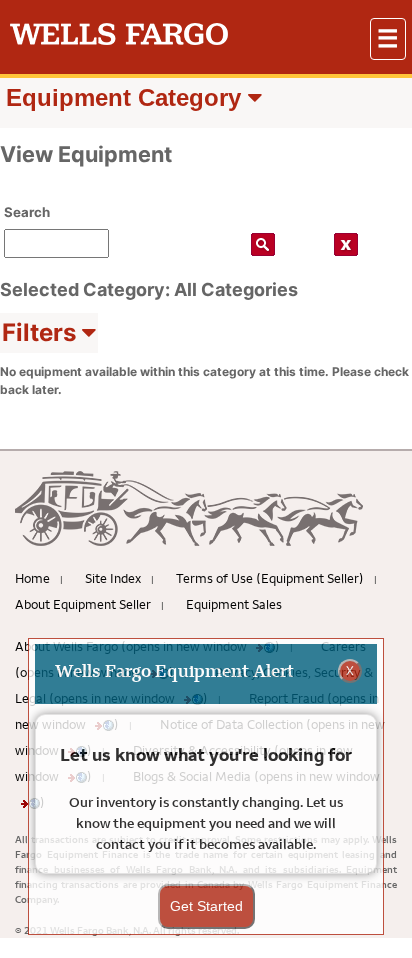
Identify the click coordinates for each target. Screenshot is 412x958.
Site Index (113, 578)
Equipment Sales (234, 604)
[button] (388, 39)
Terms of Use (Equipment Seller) (270, 578)
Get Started (206, 906)
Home (32, 578)
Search (27, 212)
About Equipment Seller (83, 604)
